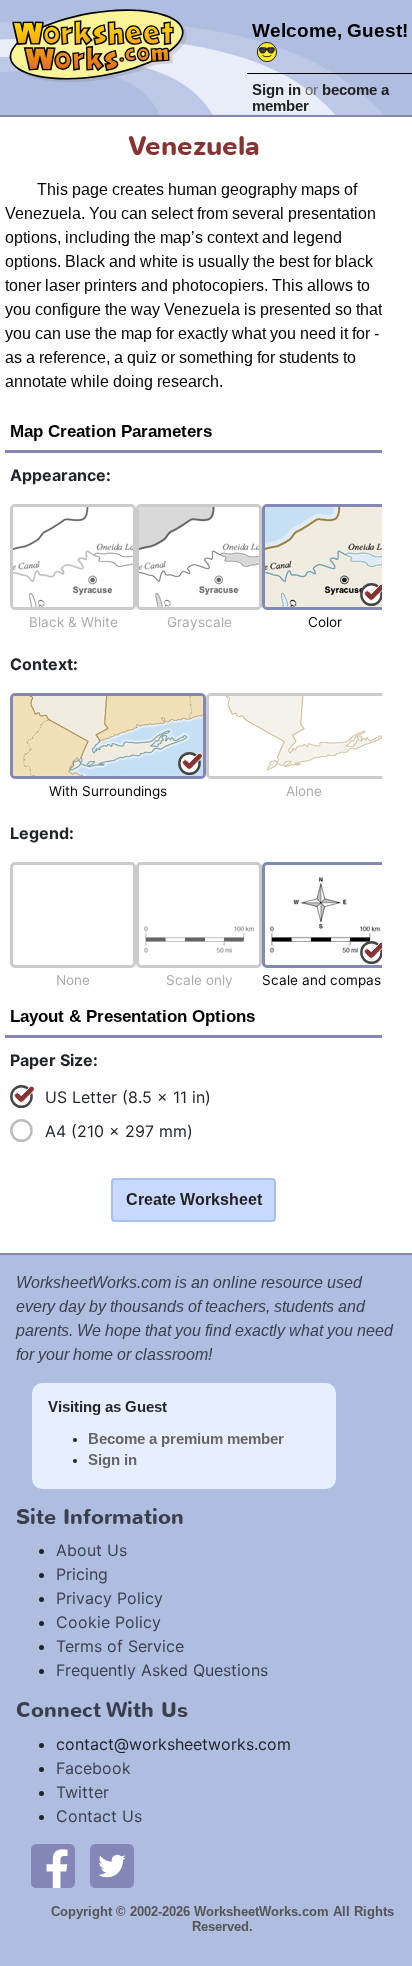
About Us (91, 1550)
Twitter (82, 1792)
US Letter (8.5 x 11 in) (128, 1097)
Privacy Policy (109, 1598)
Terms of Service (120, 1646)
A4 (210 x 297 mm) (119, 1131)
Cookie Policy (108, 1622)
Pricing (82, 1574)
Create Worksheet (194, 1199)
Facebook (93, 1768)
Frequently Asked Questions (162, 1670)
